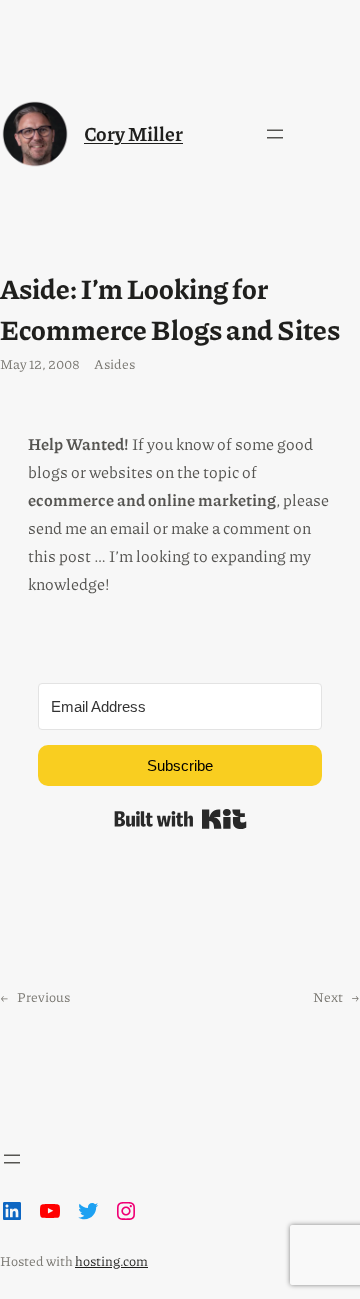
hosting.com (111, 1260)
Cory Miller (133, 133)
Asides (114, 363)
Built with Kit (180, 819)
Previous (43, 996)
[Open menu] (275, 134)
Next (328, 996)
